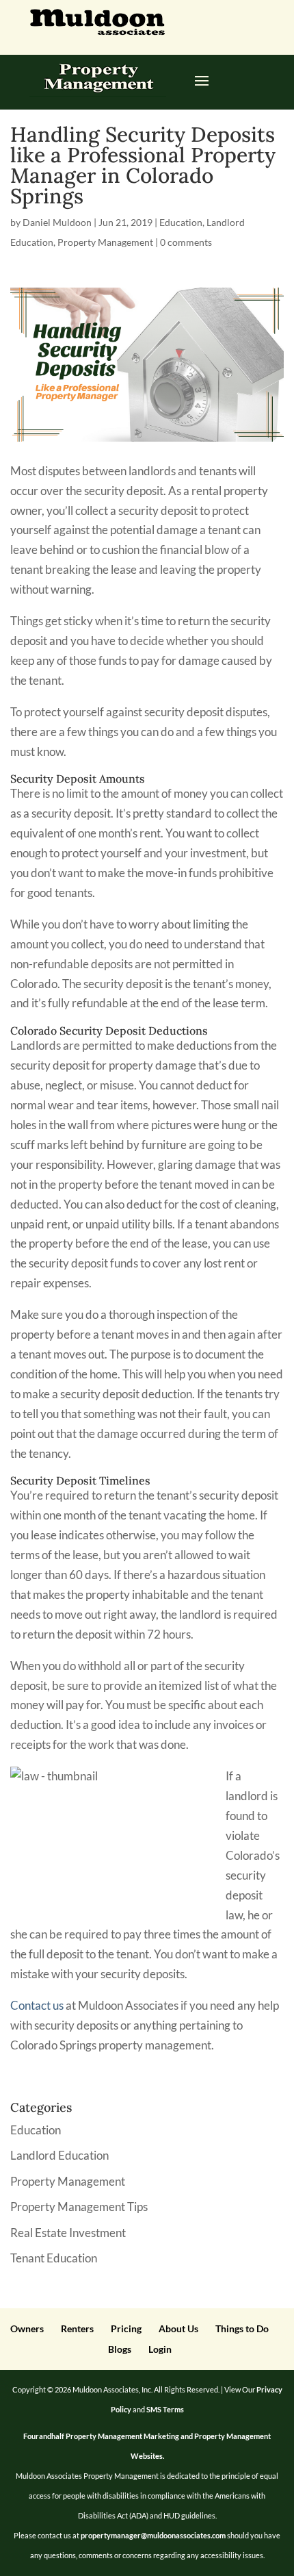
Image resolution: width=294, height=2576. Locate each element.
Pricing (126, 2328)
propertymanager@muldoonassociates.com (153, 2535)
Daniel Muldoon (57, 222)
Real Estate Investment (68, 2233)
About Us (178, 2328)
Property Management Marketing (122, 2436)
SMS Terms (165, 2409)
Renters (77, 2328)
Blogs (120, 2349)
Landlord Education (59, 2155)
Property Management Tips (79, 2207)
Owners (27, 2328)
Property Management (105, 242)
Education (181, 222)
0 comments (186, 242)
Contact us (37, 2005)
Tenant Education (54, 2258)
